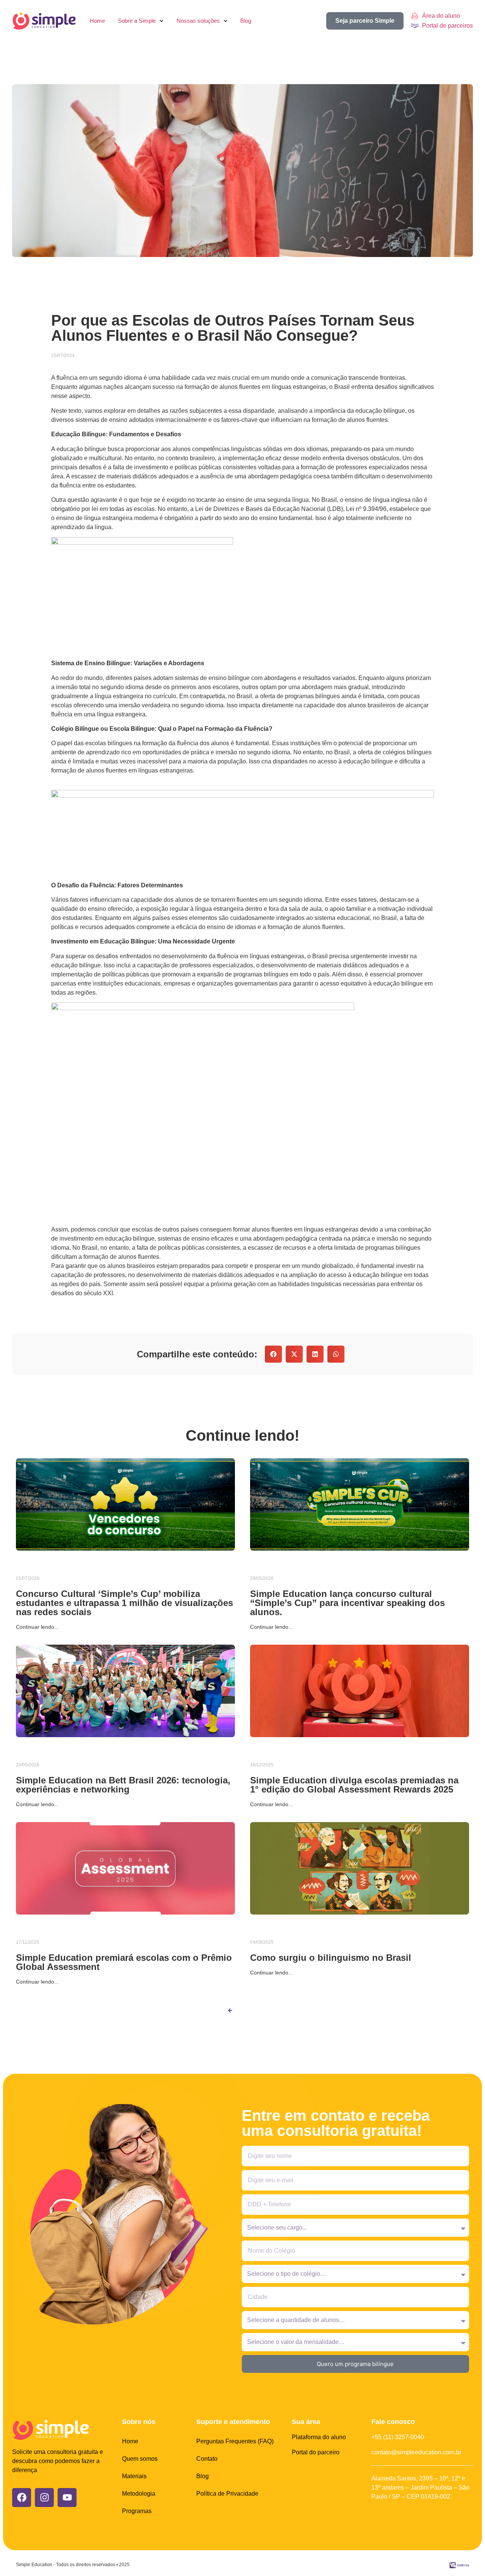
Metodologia (139, 2494)
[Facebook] (22, 2498)
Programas (137, 2511)
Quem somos (140, 2459)
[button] (273, 1354)
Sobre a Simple (137, 21)
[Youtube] (67, 2498)
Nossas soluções (198, 21)
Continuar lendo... (37, 1627)
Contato (207, 2459)
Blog (246, 21)
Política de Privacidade (227, 2494)
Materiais (134, 2476)
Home (97, 21)
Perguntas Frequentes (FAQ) (235, 2441)
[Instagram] (44, 2498)
